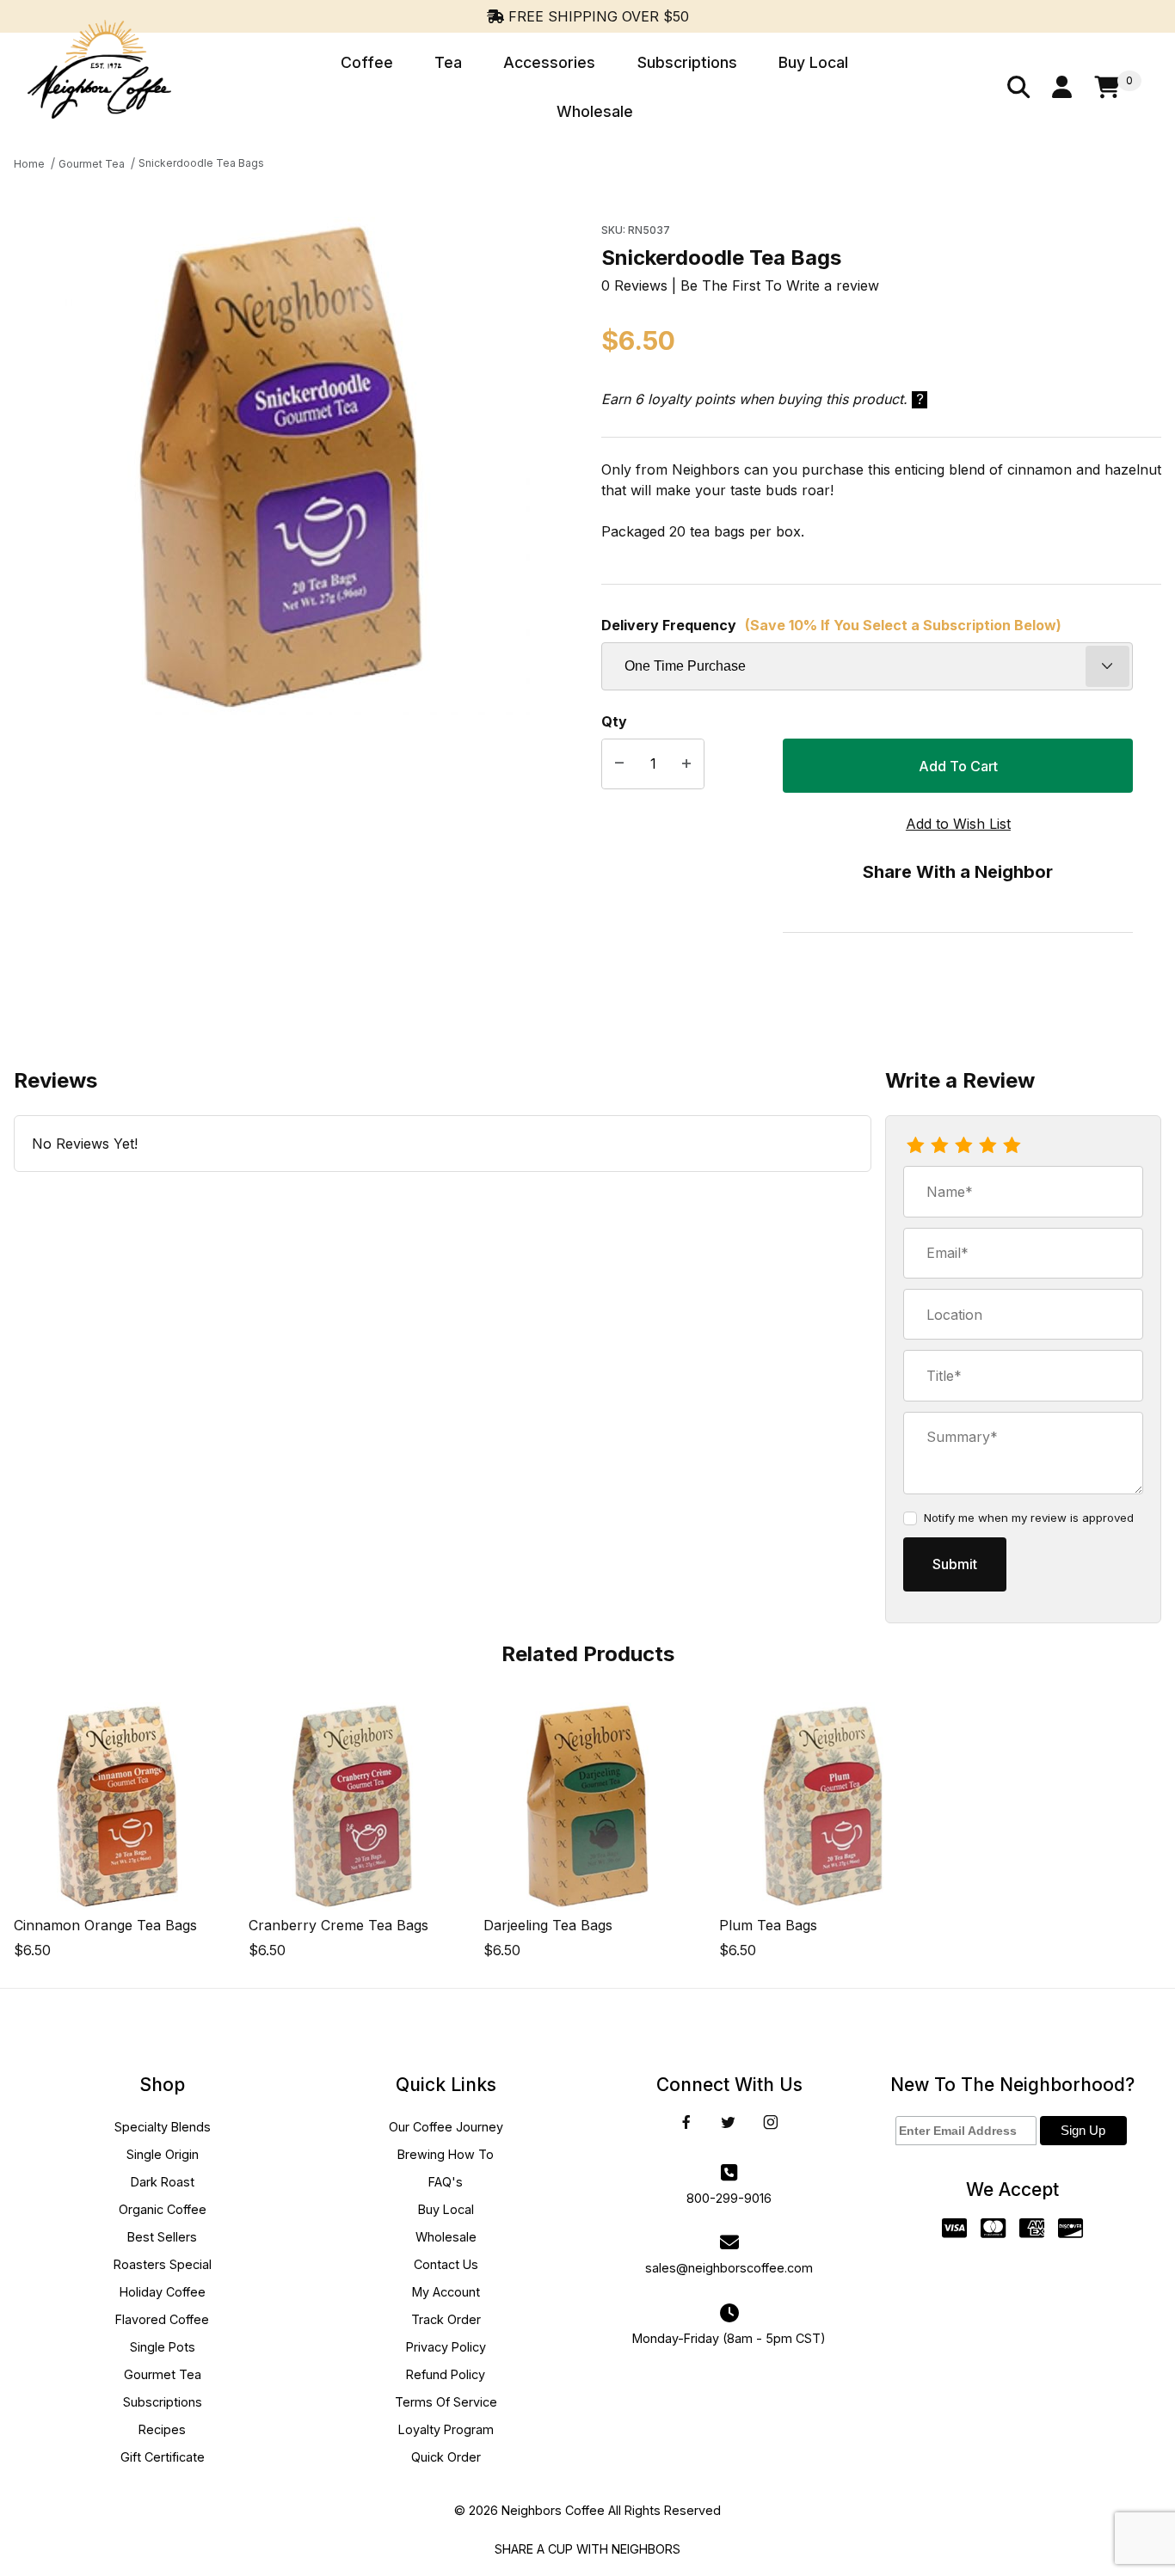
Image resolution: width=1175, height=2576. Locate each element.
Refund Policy (446, 2374)
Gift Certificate (163, 2457)
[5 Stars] (1012, 1146)
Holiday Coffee (163, 2292)
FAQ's (446, 2182)
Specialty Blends (163, 2127)
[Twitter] (728, 2122)
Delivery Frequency (831, 625)
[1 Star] (915, 1146)
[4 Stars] (987, 1146)
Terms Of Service (446, 2402)
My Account (446, 2292)
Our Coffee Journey (446, 2127)
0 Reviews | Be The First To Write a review (740, 285)
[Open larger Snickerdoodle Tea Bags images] (280, 466)
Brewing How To (446, 2154)
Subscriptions (163, 2402)
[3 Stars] (963, 1146)
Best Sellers (162, 2237)
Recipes (162, 2429)
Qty (614, 721)
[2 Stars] (939, 1146)
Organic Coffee (163, 2209)
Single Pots (163, 2347)
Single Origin (163, 2154)
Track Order (446, 2319)
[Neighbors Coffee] (99, 86)
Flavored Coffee (162, 2319)
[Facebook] (686, 2122)
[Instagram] (771, 2122)
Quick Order (446, 2457)
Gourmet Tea (163, 2374)
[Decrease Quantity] (619, 764)
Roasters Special (163, 2264)
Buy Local (446, 2209)
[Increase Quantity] (686, 764)
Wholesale (446, 2237)
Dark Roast (163, 2182)
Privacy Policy (446, 2347)
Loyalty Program (446, 2429)
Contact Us (446, 2264)
